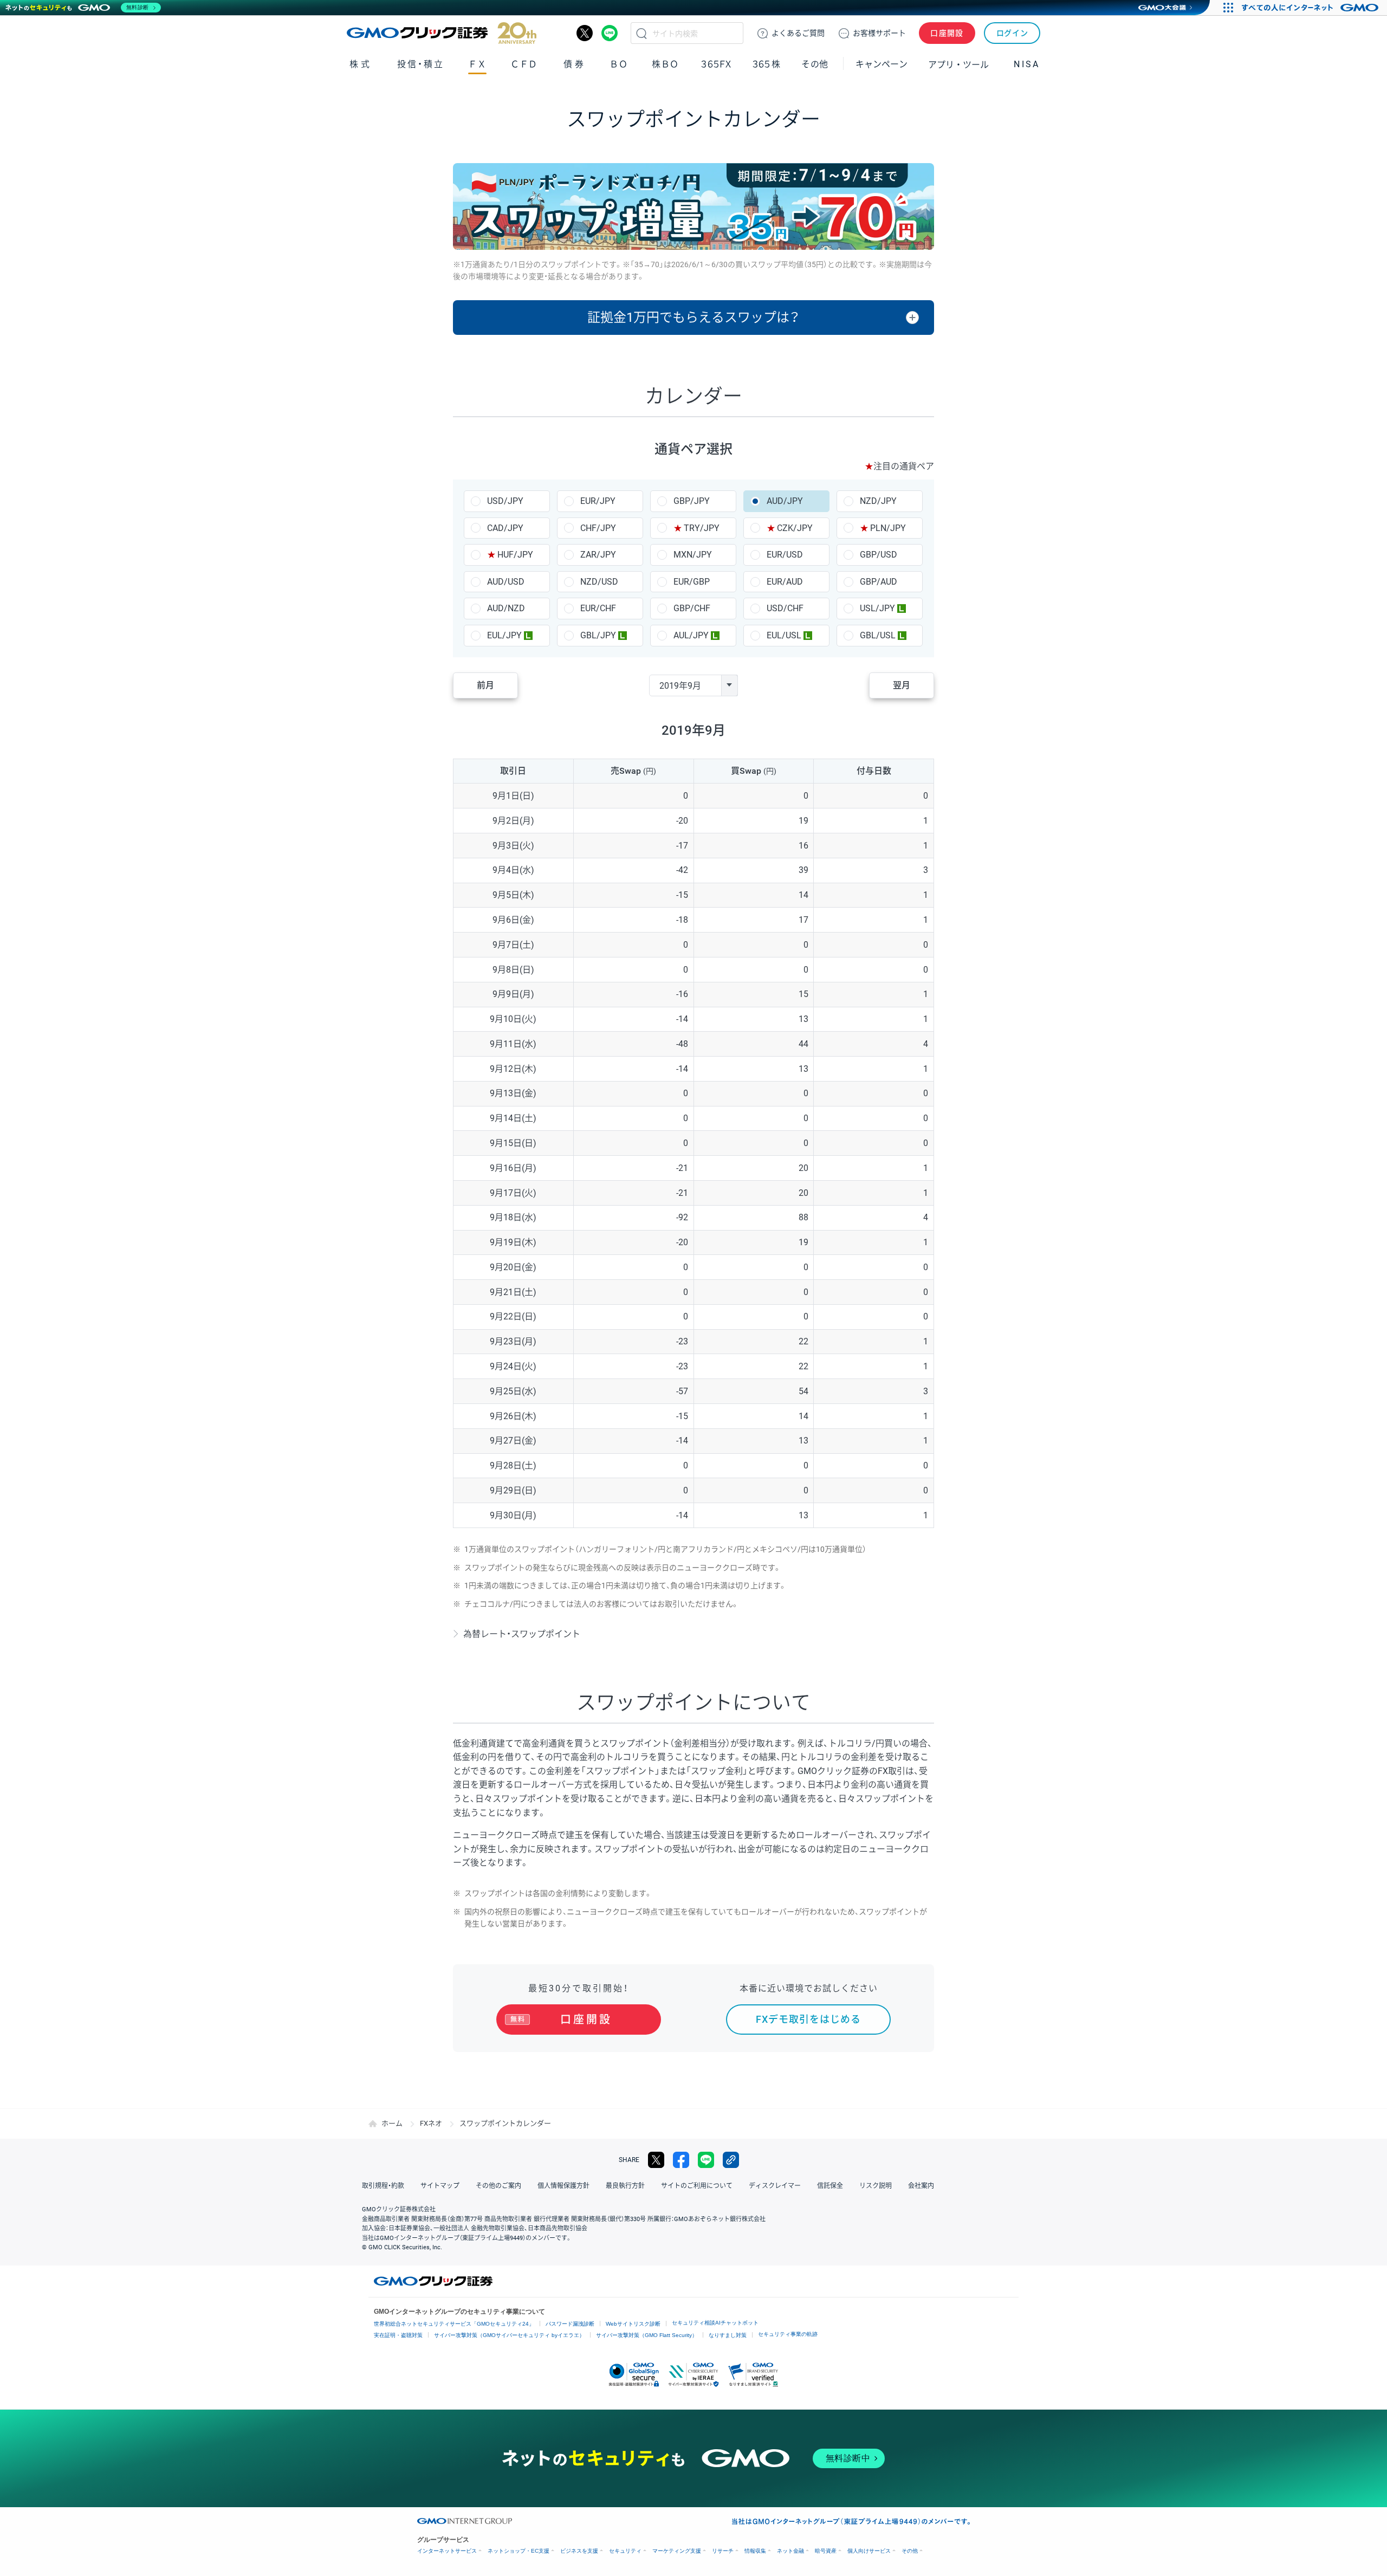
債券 (575, 64)
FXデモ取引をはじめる (808, 2019)
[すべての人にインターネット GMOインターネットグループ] (1311, 8)
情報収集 (755, 2551)
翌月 (902, 685)
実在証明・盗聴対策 (398, 2335)
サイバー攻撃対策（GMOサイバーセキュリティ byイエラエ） (509, 2335)
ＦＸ (477, 64)
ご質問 (798, 33)
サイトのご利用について (697, 2186)
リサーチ (723, 2551)
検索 (641, 33)
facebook (681, 2160)
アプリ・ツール (958, 64)
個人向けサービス (869, 2551)
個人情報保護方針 (563, 2186)
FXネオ (431, 2123)
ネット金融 (790, 2551)
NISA (1027, 64)
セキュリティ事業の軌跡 (788, 2334)
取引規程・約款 (383, 2186)
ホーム (392, 2123)
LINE (610, 33)
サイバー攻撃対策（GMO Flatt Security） (647, 2335)
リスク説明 (876, 2186)
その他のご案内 (498, 2186)
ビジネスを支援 (579, 2551)
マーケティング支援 (677, 2551)
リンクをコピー (731, 2160)
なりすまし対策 (728, 2335)
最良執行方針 (625, 2186)
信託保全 (830, 2186)
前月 (485, 685)
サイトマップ (440, 2186)
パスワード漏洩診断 (570, 2324)
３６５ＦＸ (716, 64)
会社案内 (921, 2186)
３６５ (767, 64)
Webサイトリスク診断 (633, 2324)
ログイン (1012, 33)
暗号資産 (826, 2551)
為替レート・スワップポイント (522, 1634)
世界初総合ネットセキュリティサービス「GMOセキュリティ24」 (454, 2324)
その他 (910, 2551)
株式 (361, 64)
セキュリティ (625, 2551)
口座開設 (947, 33)
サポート (879, 33)
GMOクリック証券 (442, 33)
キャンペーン (882, 64)
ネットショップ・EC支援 (518, 2551)
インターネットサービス (447, 2551)
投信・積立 (421, 64)
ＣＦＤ (524, 64)
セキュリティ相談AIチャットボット (715, 2323)
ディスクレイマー (775, 2186)
